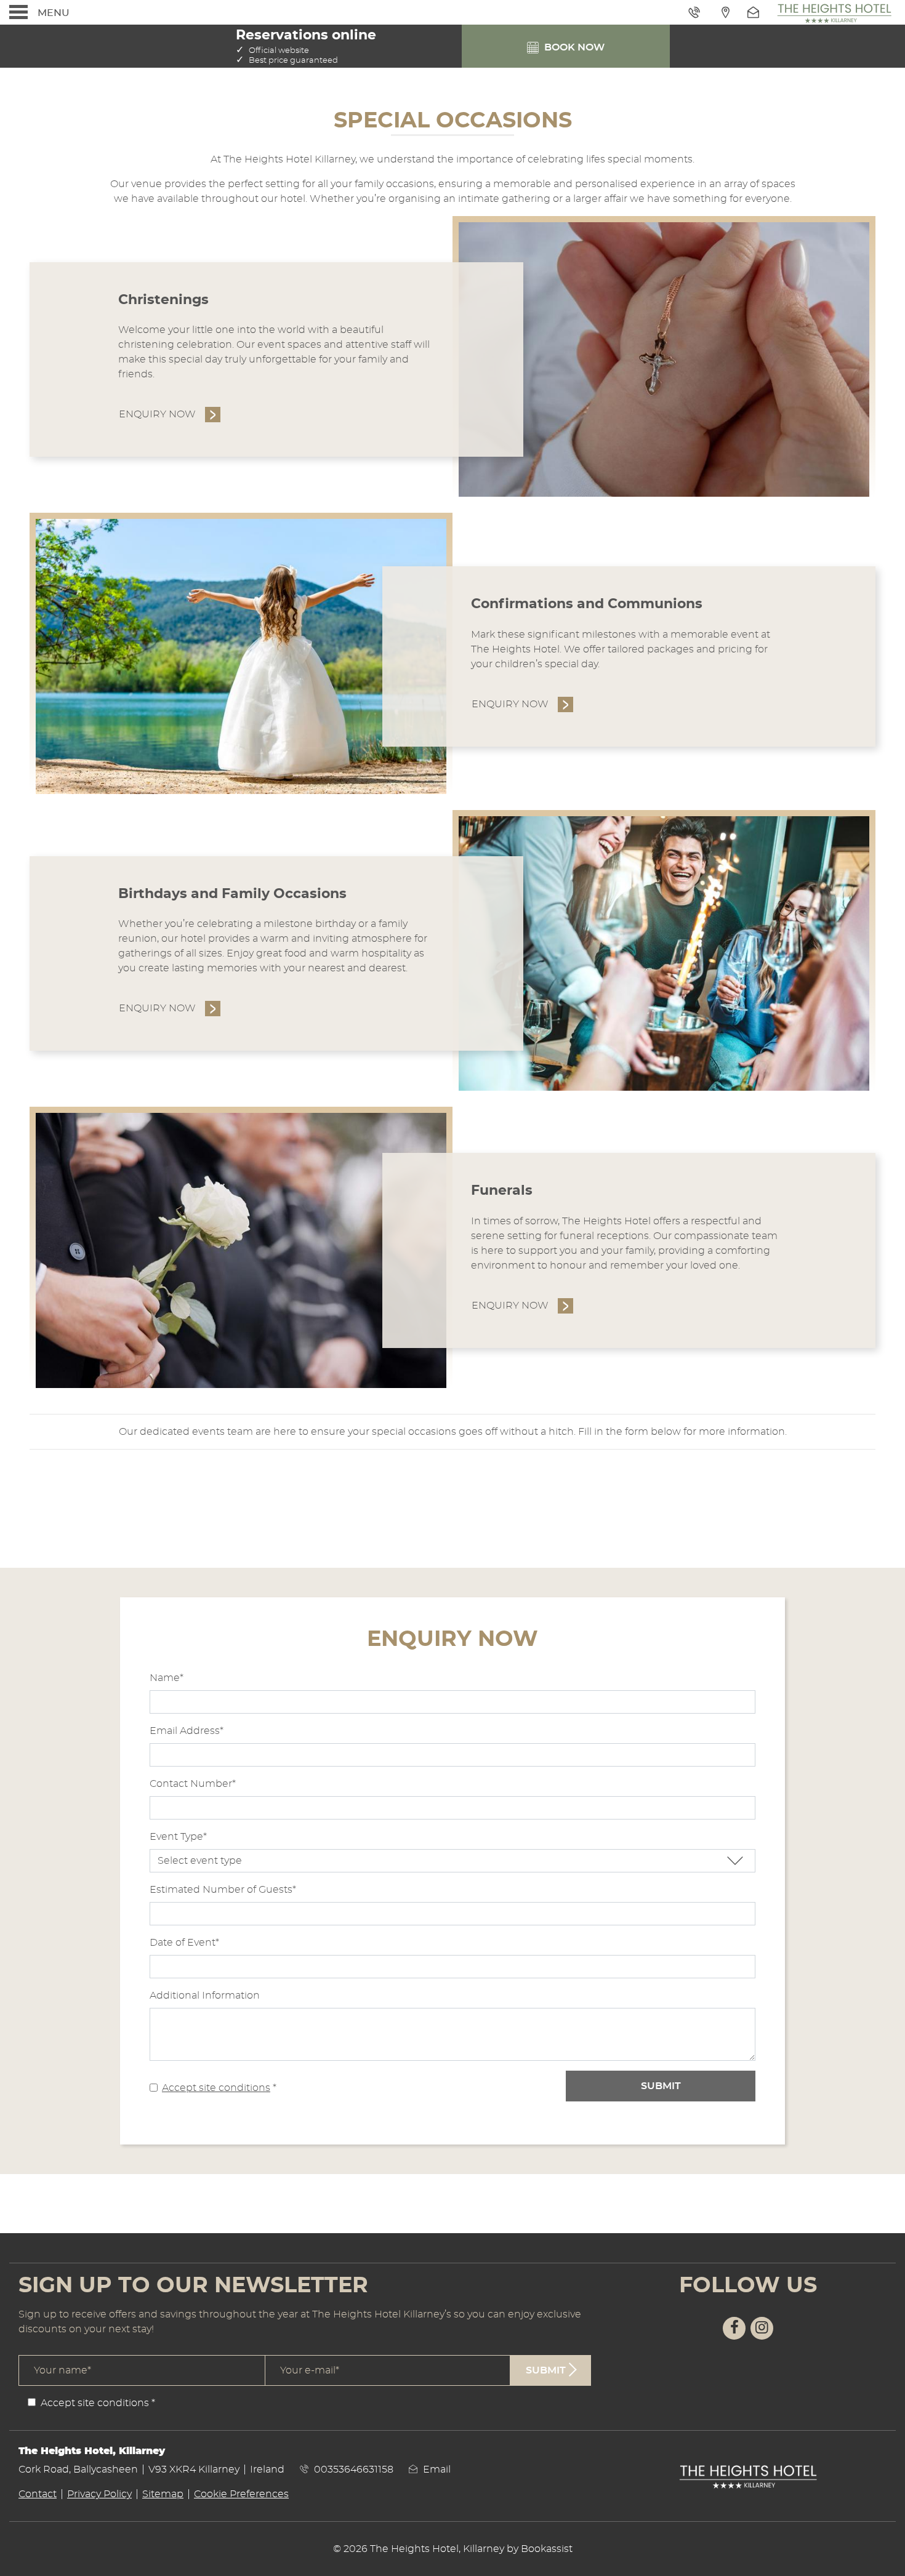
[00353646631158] (696, 12)
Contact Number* (193, 1784)
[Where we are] (725, 12)
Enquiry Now (157, 414)
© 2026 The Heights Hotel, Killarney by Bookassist (453, 2549)
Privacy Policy (99, 2494)
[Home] (834, 12)
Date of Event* (184, 1943)
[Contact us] (755, 12)
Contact (38, 2494)
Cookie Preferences (241, 2494)
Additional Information (205, 1996)
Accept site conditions (216, 2088)
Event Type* (178, 1837)
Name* (167, 1678)
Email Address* (187, 1731)
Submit (661, 2086)
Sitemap (163, 2494)
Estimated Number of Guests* (223, 1890)
